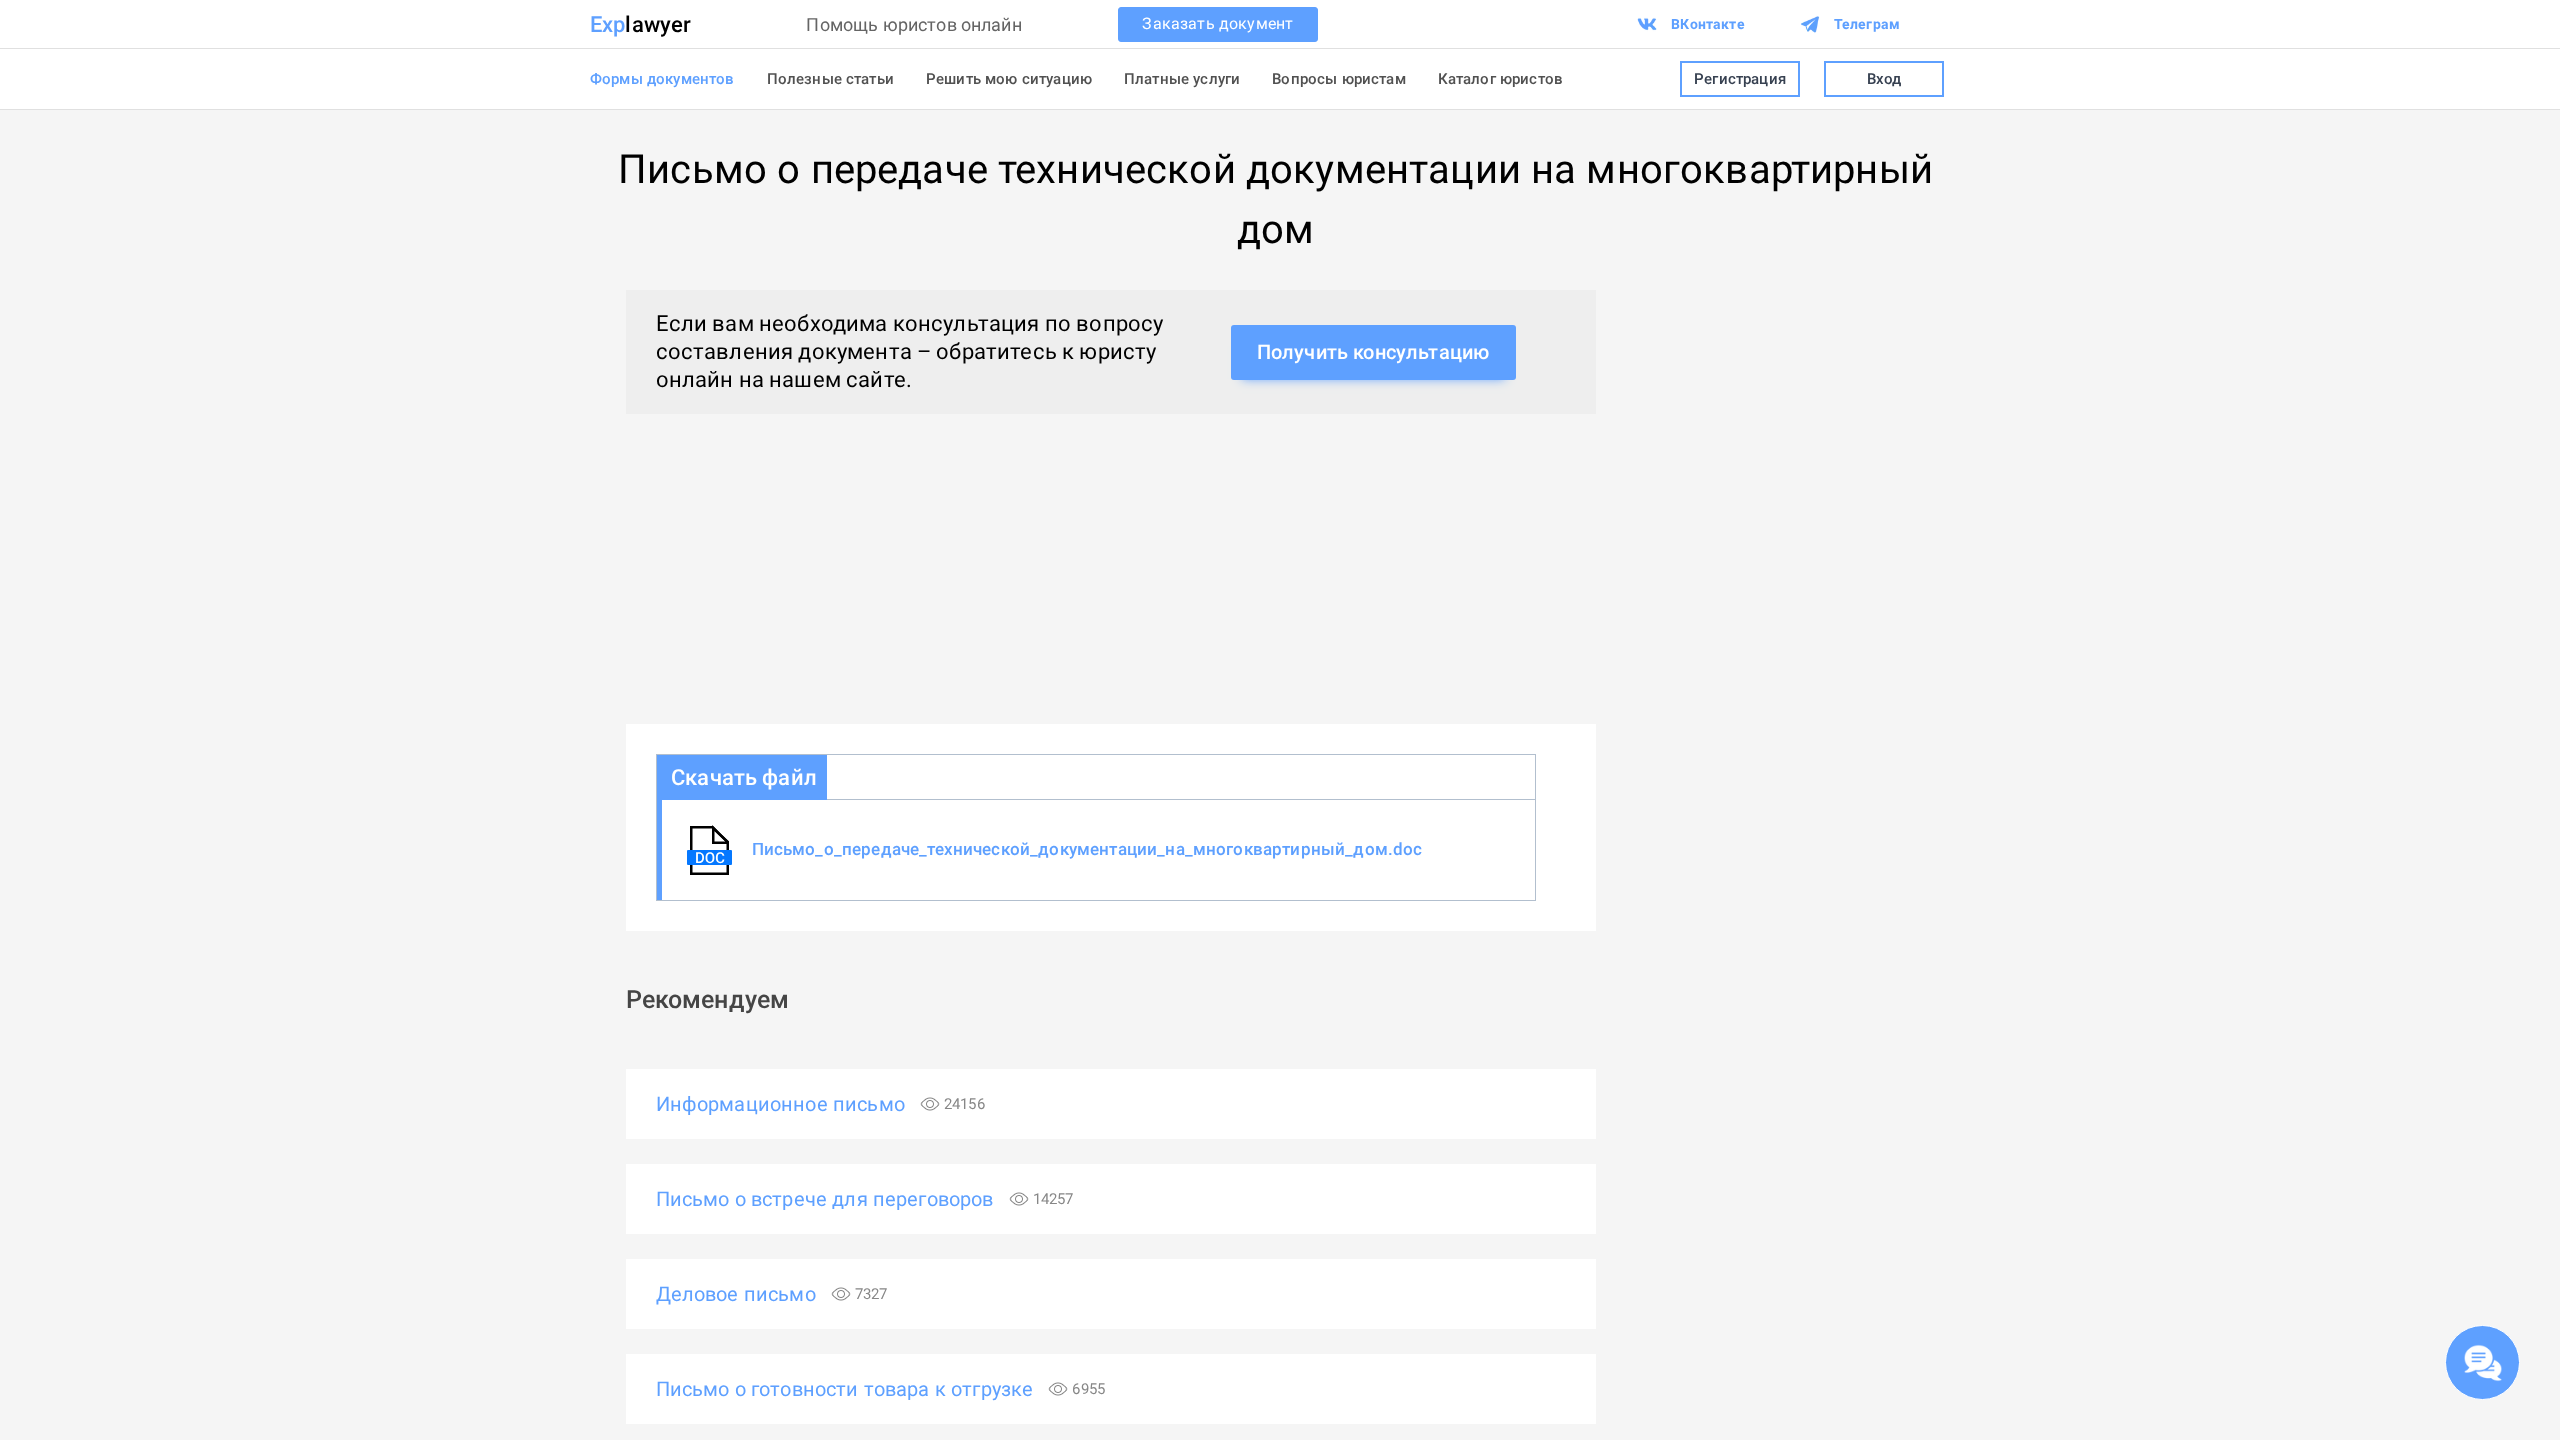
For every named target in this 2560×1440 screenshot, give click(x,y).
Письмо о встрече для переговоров (865, 1199)
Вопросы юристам (1338, 79)
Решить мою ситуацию (1009, 79)
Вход (1884, 79)
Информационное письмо (820, 1104)
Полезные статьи (830, 79)
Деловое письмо (772, 1294)
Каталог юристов (1500, 79)
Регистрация (1740, 79)
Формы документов (662, 79)
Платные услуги (1182, 79)
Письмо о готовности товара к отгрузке (881, 1389)
